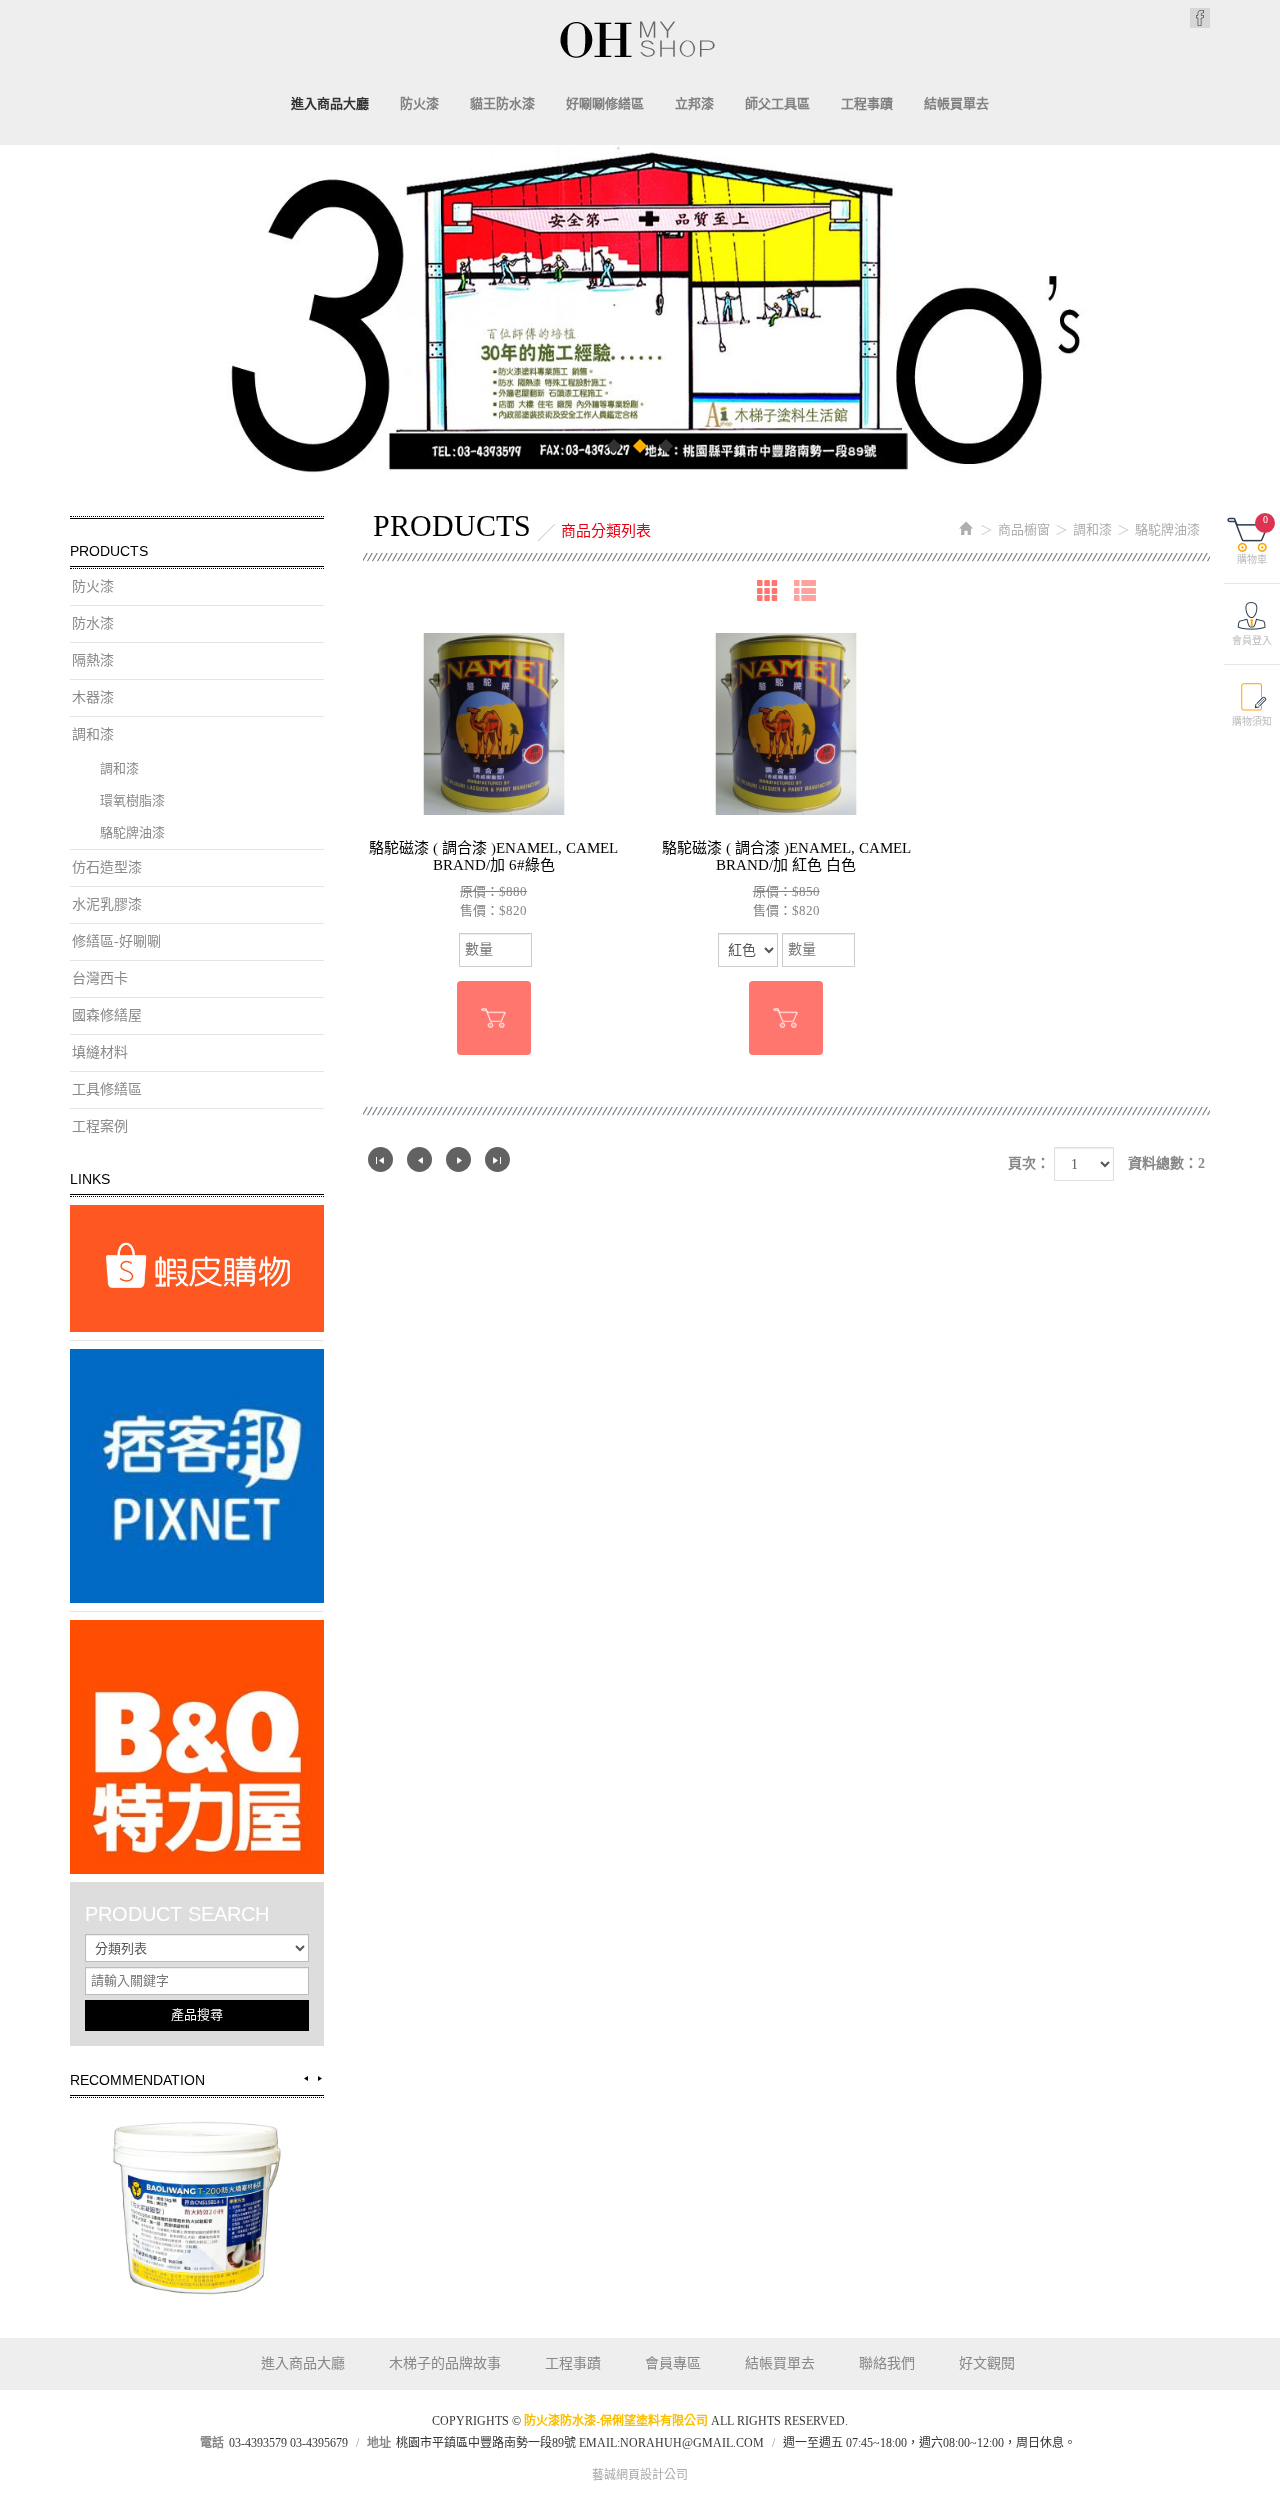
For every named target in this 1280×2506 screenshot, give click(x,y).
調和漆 (93, 734)
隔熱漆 (93, 660)
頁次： (1029, 1163)
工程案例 (100, 1126)
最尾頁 (497, 1159)
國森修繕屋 (107, 1015)
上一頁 (419, 1159)
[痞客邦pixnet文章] (197, 1476)
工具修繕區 (107, 1089)
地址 (379, 2443)
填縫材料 (100, 1052)
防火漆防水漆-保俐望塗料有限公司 (640, 39)
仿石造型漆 (107, 867)
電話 (212, 2443)
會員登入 (1252, 640)
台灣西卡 (100, 978)
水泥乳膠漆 (107, 904)
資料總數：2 (1166, 1163)
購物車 (1252, 539)
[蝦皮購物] (197, 1268)
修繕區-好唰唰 (116, 941)
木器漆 (93, 697)
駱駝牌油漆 (132, 832)
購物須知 (1252, 721)
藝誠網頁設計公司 (640, 2475)
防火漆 (93, 586)
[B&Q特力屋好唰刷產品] (197, 1747)
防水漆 (93, 623)
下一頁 (458, 1159)
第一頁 (380, 1159)
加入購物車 (494, 1018)
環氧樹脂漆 (132, 800)
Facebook (1200, 18)
